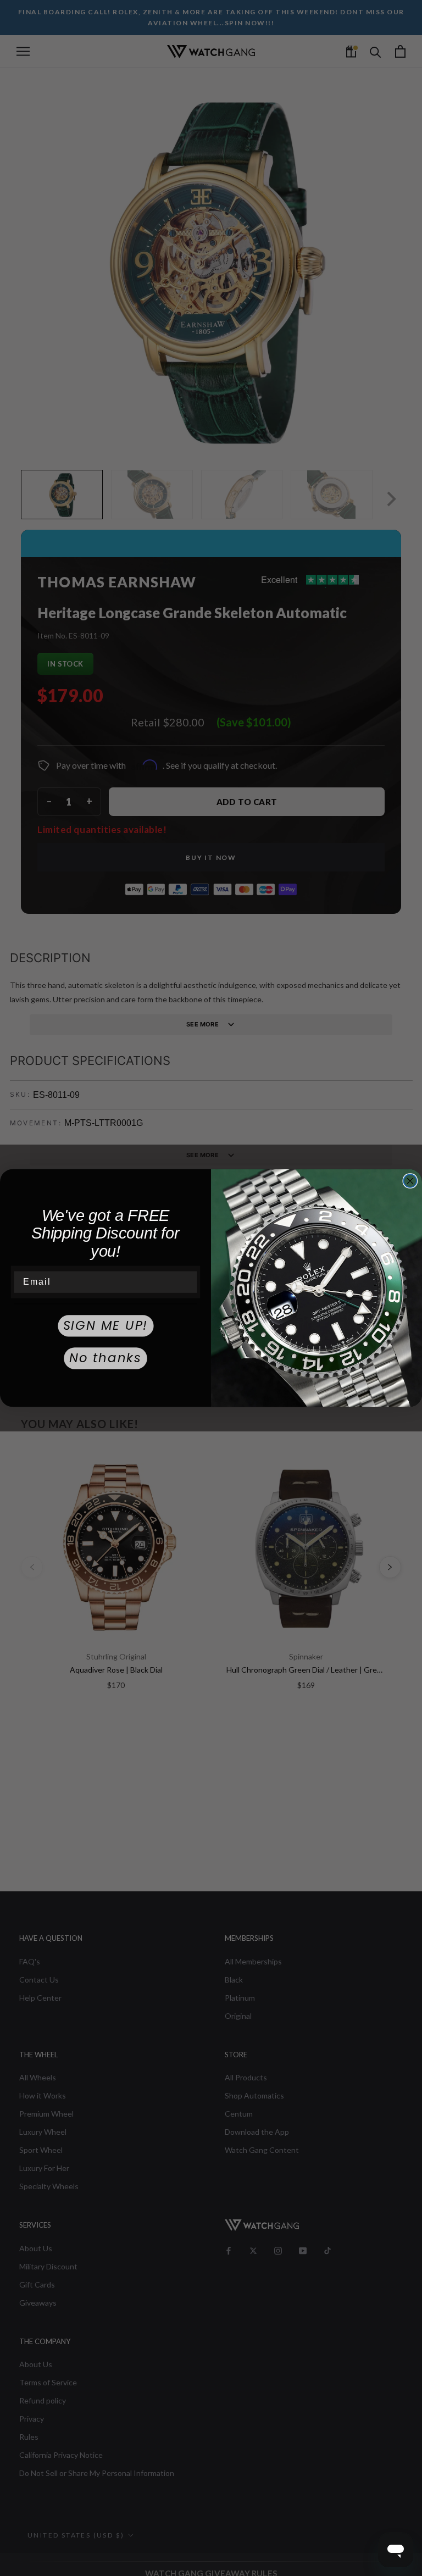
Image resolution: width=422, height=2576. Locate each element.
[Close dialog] (410, 1181)
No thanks (105, 1358)
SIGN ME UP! (106, 1326)
